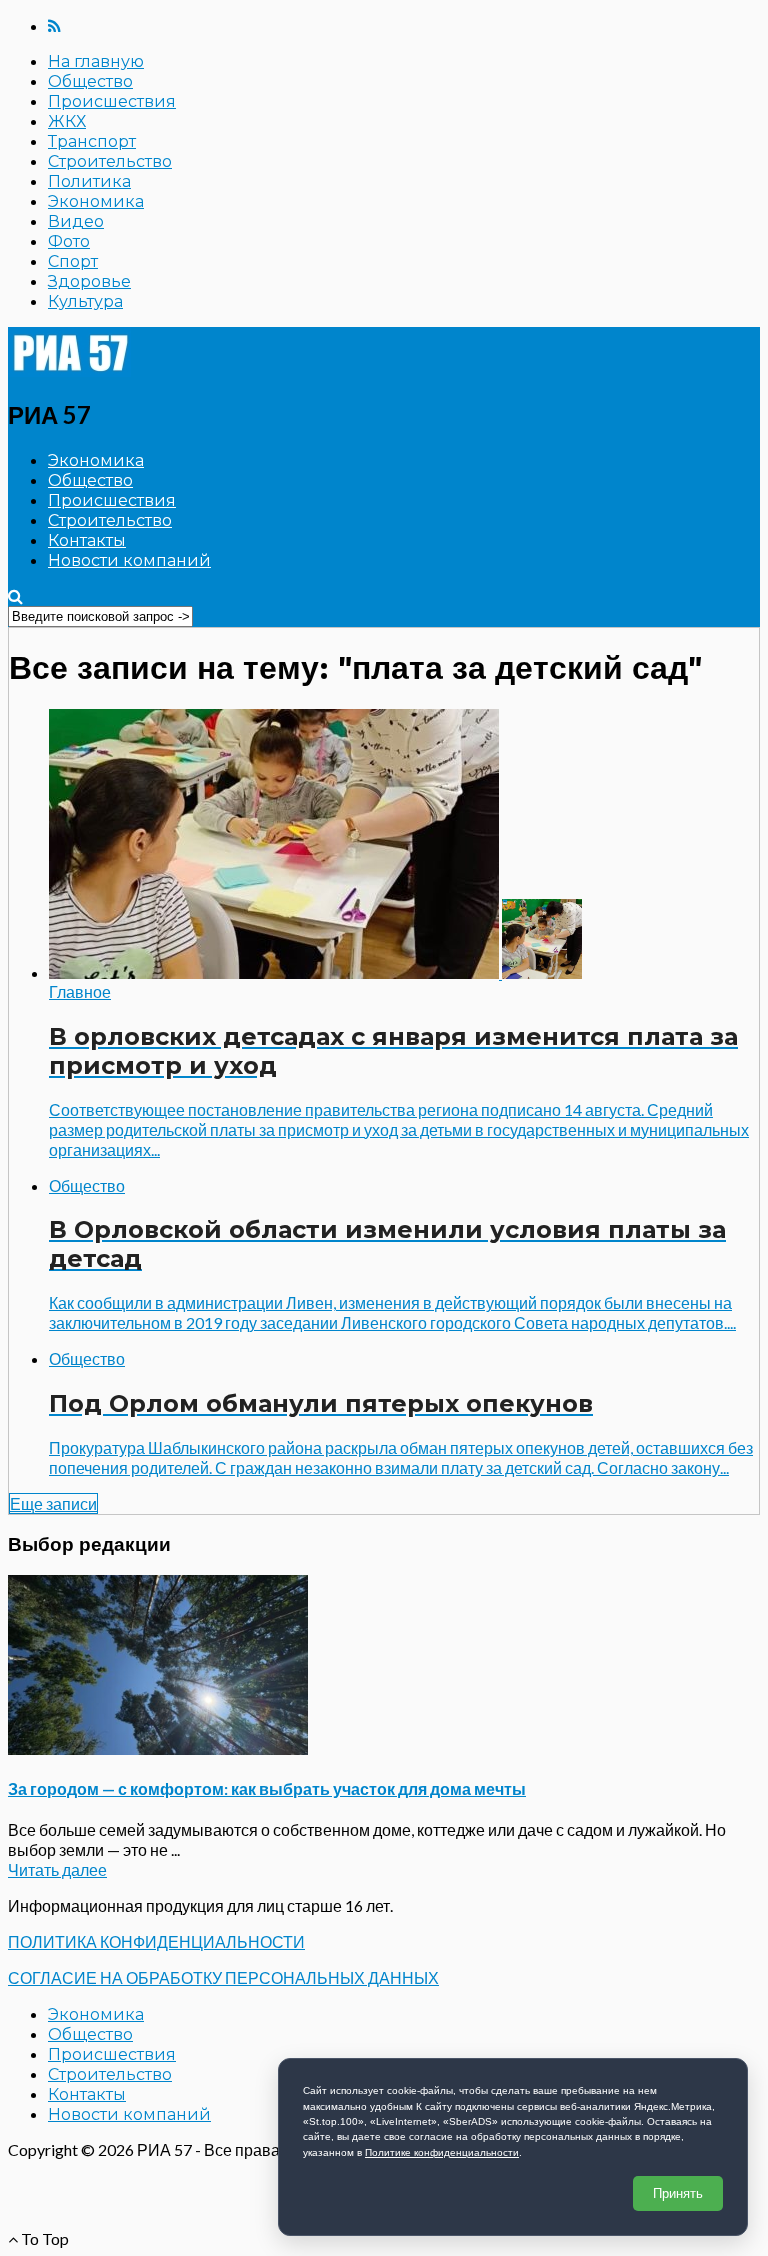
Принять (678, 2193)
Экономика (96, 201)
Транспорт (92, 141)
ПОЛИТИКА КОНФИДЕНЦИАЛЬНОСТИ (156, 1941)
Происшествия (112, 101)
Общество (90, 81)
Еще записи (53, 1503)
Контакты (87, 540)
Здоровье (89, 281)
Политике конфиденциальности (442, 2152)
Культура (85, 301)
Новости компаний (129, 560)
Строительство (110, 161)
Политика (89, 181)
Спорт (73, 261)
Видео (76, 221)
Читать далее (57, 1869)
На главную (96, 61)
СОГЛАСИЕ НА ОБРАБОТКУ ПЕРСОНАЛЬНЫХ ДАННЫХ (223, 1977)
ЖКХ (67, 121)
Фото (69, 241)
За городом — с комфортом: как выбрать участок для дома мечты (267, 1788)
